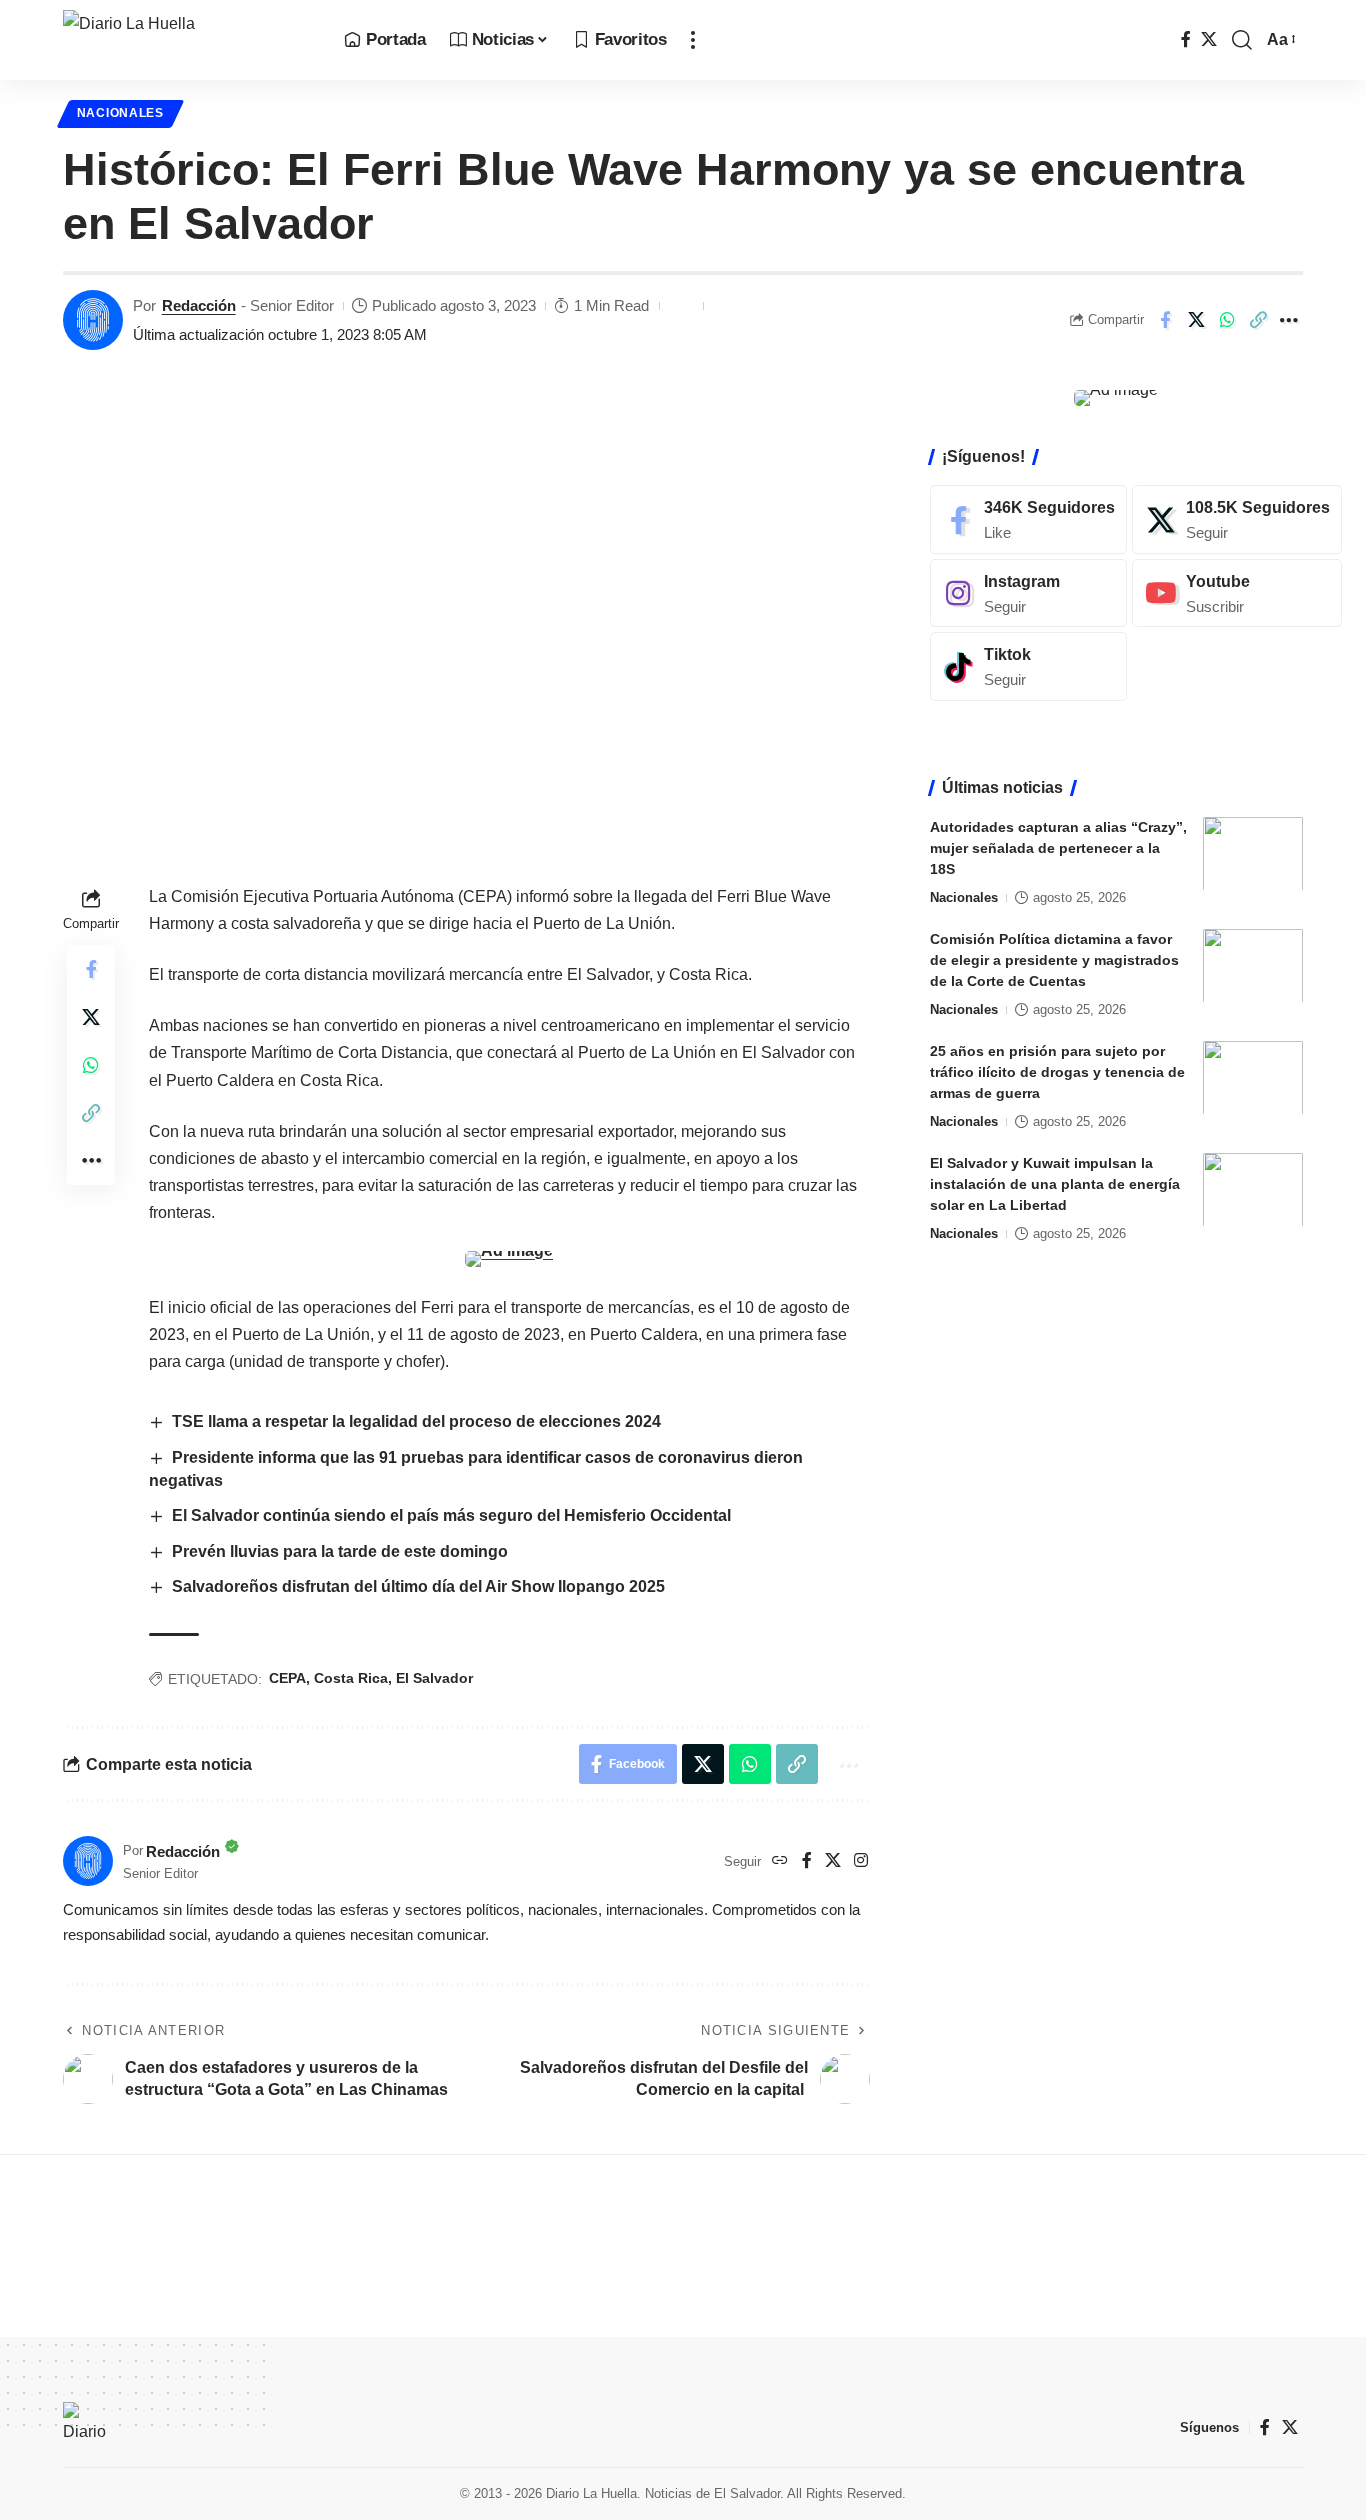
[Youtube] (1237, 592)
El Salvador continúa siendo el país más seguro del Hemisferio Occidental (451, 1515)
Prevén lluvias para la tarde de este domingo (340, 1551)
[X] (1209, 39)
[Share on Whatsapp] (1227, 320)
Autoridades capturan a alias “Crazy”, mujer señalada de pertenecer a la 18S (1058, 847)
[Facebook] (1186, 39)
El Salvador (434, 1678)
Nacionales (120, 113)
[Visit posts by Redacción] (93, 320)
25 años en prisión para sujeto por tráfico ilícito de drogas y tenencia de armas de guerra (1057, 1071)
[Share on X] (1196, 320)
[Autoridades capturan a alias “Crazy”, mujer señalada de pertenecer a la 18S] (1253, 853)
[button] (693, 40)
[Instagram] (861, 1861)
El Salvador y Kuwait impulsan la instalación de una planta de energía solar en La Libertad (1055, 1183)
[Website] (780, 1861)
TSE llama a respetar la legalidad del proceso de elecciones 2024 (418, 1421)
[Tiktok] (1028, 666)
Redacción (199, 305)
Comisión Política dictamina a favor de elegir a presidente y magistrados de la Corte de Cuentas (1054, 959)
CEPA (287, 1678)
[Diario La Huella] (187, 40)
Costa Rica (351, 1678)
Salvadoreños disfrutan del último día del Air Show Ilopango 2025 (418, 1586)
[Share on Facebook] (1165, 320)
